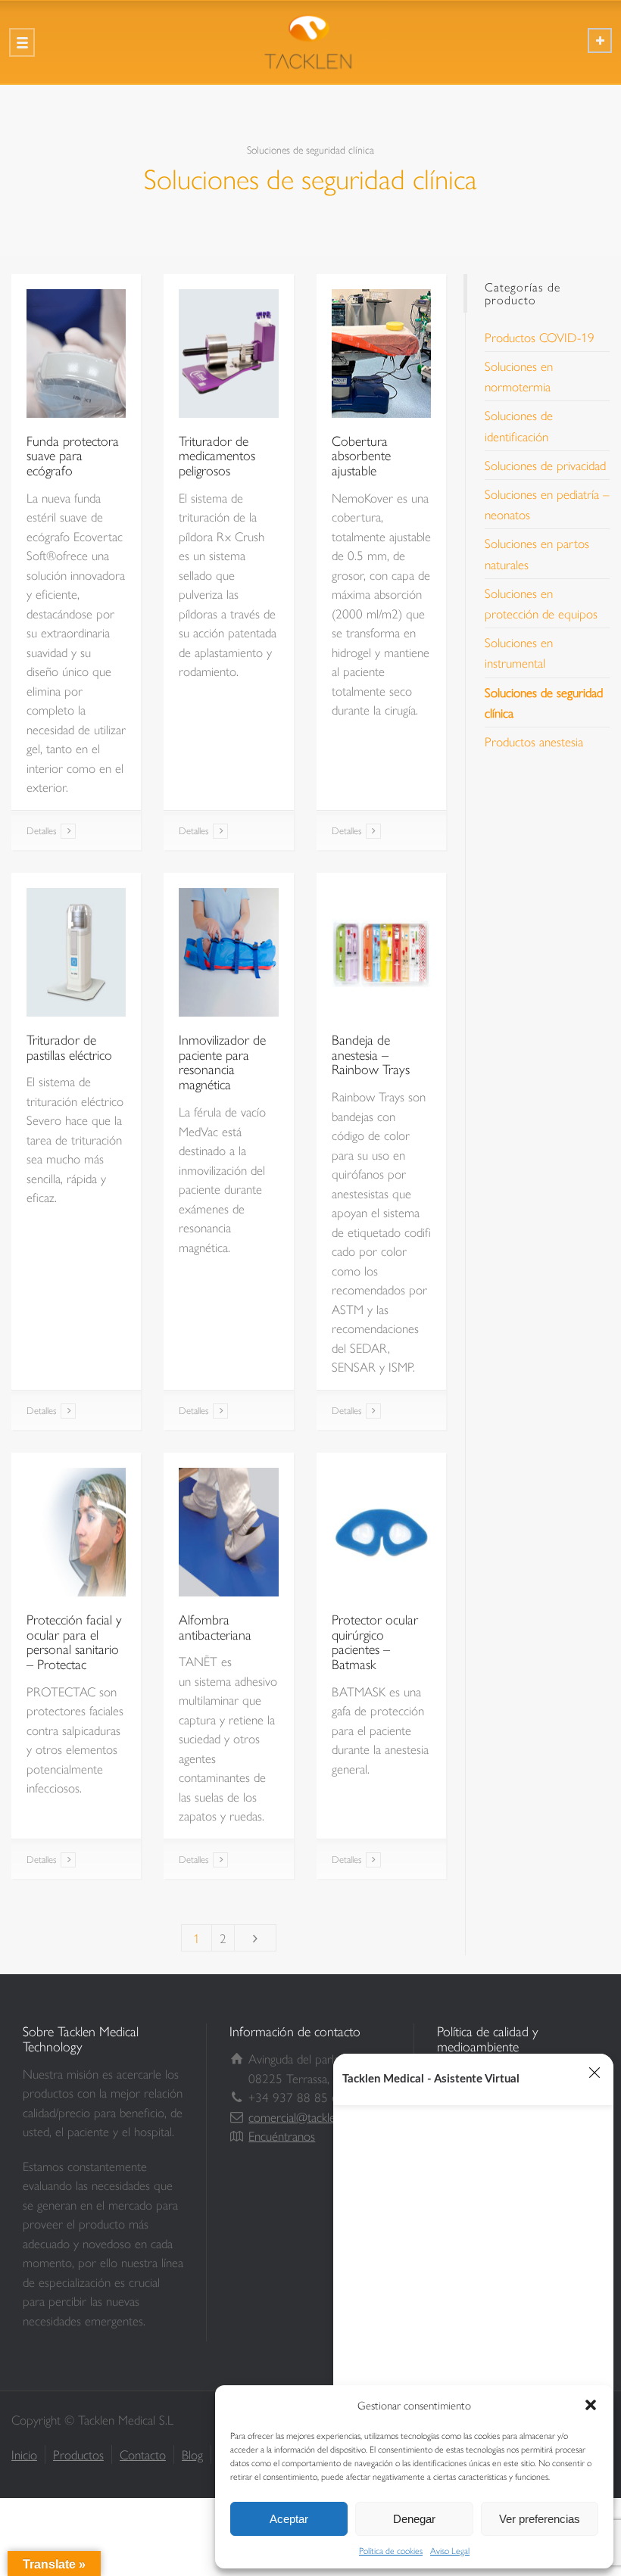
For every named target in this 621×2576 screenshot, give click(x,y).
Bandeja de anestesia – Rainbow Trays (371, 1054)
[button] (591, 2405)
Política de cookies (391, 2550)
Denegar (414, 2519)
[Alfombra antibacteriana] (228, 1532)
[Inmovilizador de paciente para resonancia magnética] (228, 952)
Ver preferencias (540, 2519)
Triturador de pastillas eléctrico (69, 1047)
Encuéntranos (282, 2135)
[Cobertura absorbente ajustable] (381, 354)
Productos (78, 2454)
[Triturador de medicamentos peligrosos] (228, 354)
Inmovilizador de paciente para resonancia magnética (222, 1061)
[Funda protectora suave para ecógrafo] (76, 354)
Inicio (24, 2454)
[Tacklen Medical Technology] (310, 42)
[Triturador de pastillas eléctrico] (76, 952)
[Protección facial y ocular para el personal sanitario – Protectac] (76, 1532)
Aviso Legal (450, 2550)
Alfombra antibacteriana (215, 1626)
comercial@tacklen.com (307, 2117)
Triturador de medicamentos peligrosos (217, 455)
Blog (192, 2454)
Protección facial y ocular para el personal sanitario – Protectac (74, 1641)
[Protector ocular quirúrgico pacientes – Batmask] (381, 1532)
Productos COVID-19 (540, 337)
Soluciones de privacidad (545, 465)
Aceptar (289, 2519)
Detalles (42, 830)
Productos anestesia (534, 741)
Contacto (143, 2454)
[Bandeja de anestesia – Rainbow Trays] (381, 952)
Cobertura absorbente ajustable (361, 455)
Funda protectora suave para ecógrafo (73, 455)
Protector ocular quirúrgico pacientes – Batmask (375, 1641)
